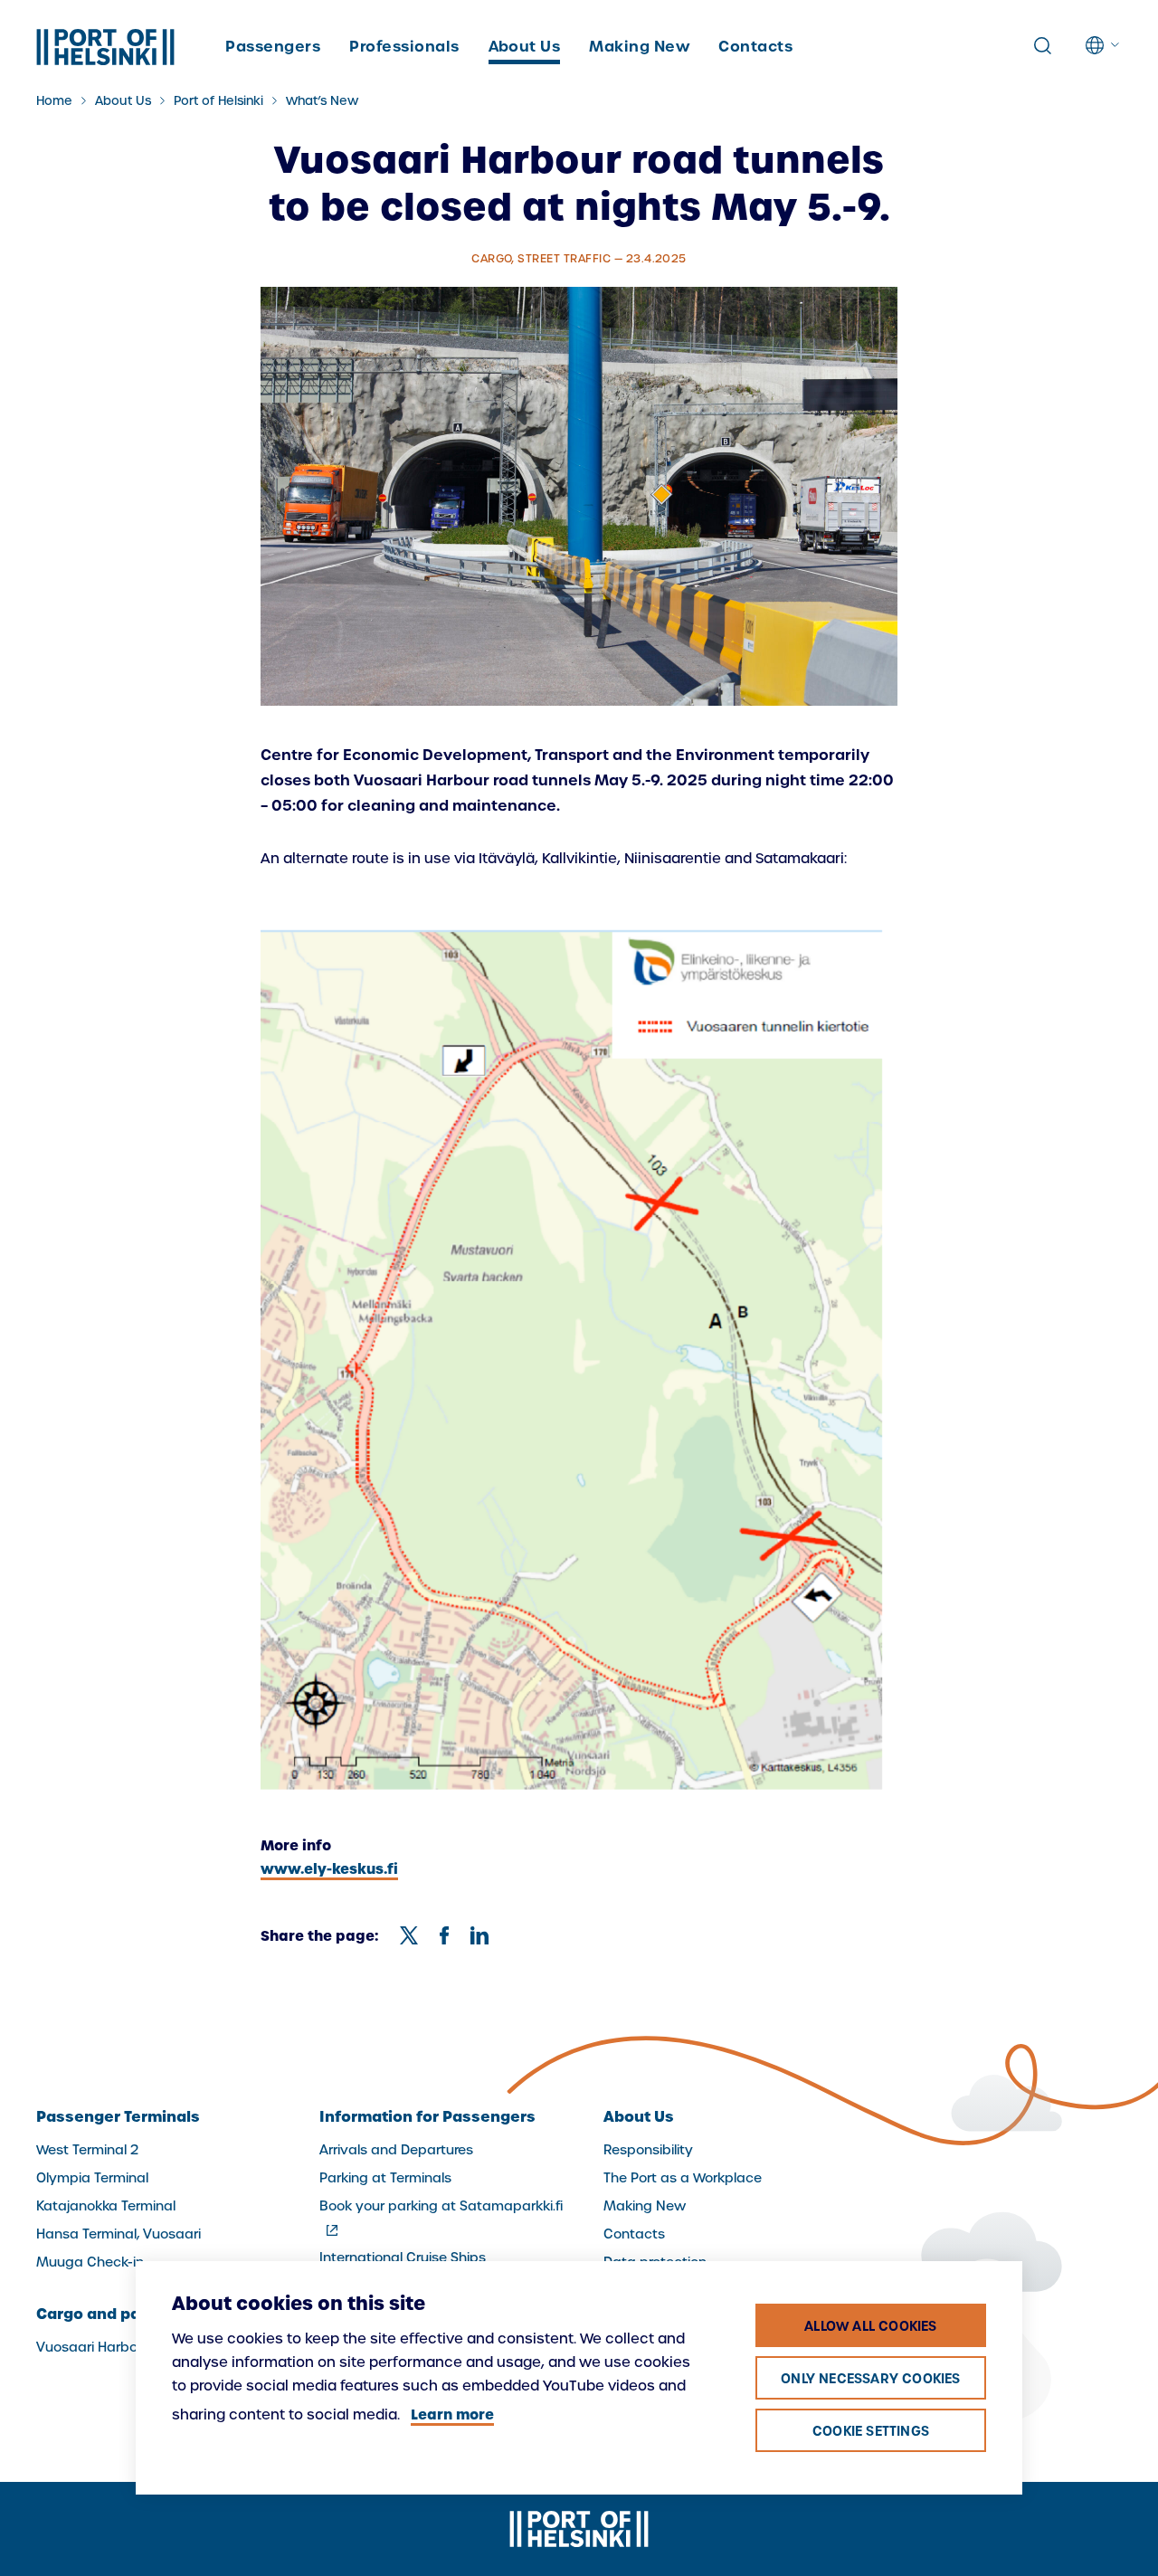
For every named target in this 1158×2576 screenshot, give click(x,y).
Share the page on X (409, 1935)
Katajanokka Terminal (106, 2206)
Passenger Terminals (118, 2116)
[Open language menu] (1104, 45)
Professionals (404, 46)
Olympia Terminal (92, 2178)
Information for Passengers (427, 2116)
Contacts (755, 46)
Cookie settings (871, 2431)
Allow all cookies (870, 2326)
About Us (525, 46)
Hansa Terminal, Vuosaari (119, 2234)
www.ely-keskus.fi (329, 1869)
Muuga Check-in (90, 2262)
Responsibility (648, 2150)
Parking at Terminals (385, 2178)
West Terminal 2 (87, 2150)
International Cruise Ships (403, 2258)
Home (54, 101)
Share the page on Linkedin (479, 1935)
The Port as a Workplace (683, 2178)
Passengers (273, 46)
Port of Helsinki (218, 101)
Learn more (452, 2414)
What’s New (322, 101)
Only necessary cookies (870, 2379)
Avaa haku (1042, 46)
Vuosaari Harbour (93, 2347)
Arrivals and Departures (396, 2150)
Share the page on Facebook (444, 1935)
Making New (639, 46)
